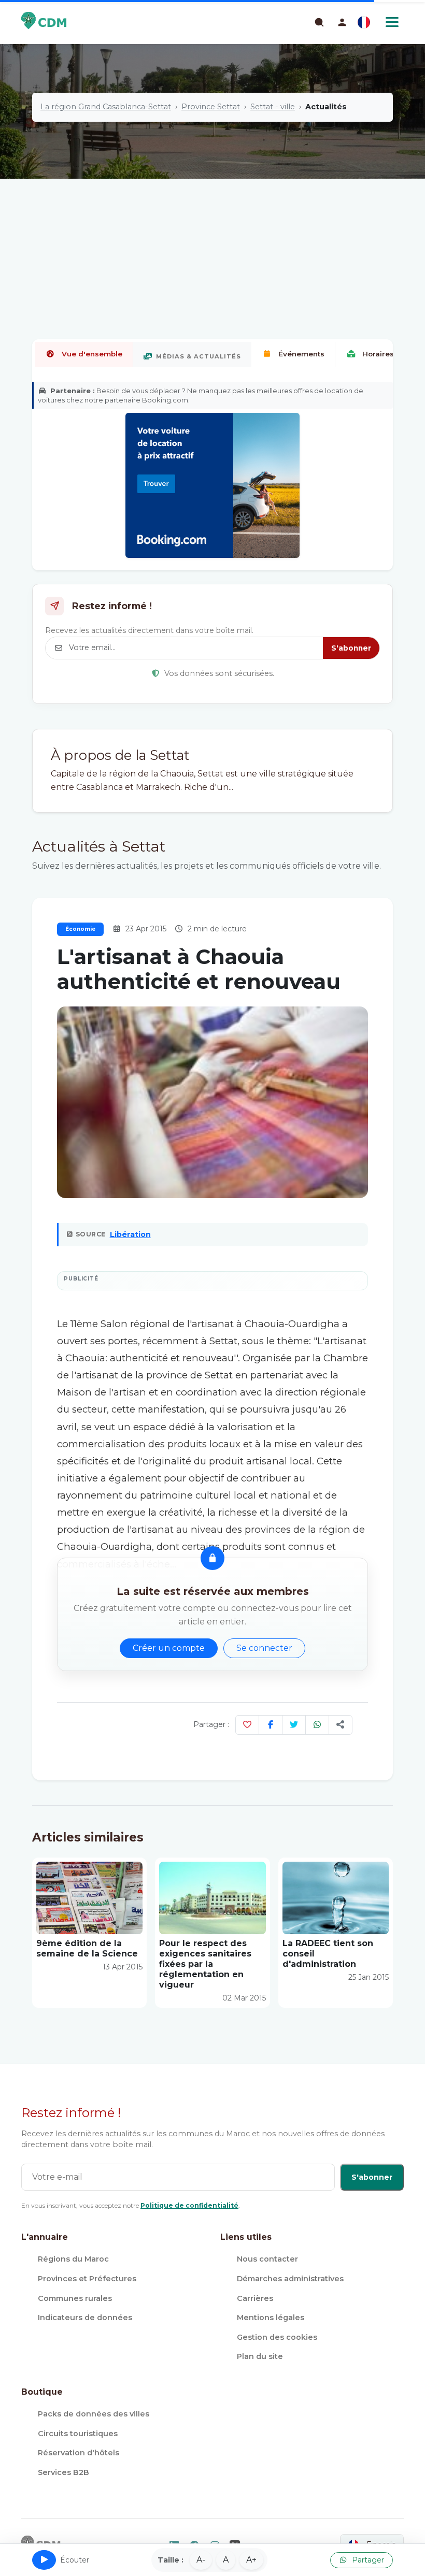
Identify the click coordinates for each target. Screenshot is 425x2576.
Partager (367, 2560)
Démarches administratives (290, 2279)
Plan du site (260, 2356)
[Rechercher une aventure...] (319, 22)
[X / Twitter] (294, 1725)
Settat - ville (273, 107)
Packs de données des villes (94, 2414)
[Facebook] (271, 1725)
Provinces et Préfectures (87, 2279)
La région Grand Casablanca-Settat (106, 107)
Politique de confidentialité (189, 2205)
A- (201, 2560)
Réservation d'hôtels (79, 2453)
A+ (251, 2560)
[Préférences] (364, 22)
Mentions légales (271, 2318)
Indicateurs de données (85, 2318)
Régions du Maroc (73, 2259)
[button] (342, 22)
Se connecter (264, 1648)
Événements (301, 354)
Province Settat (211, 107)
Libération (130, 1234)
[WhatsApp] (317, 1725)
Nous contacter (267, 2259)
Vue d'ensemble (92, 354)
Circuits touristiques (78, 2434)
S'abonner (351, 648)
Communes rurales (75, 2298)
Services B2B (63, 2472)
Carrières (255, 2298)
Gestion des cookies (277, 2337)
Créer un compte (169, 1648)
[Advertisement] (212, 225)
